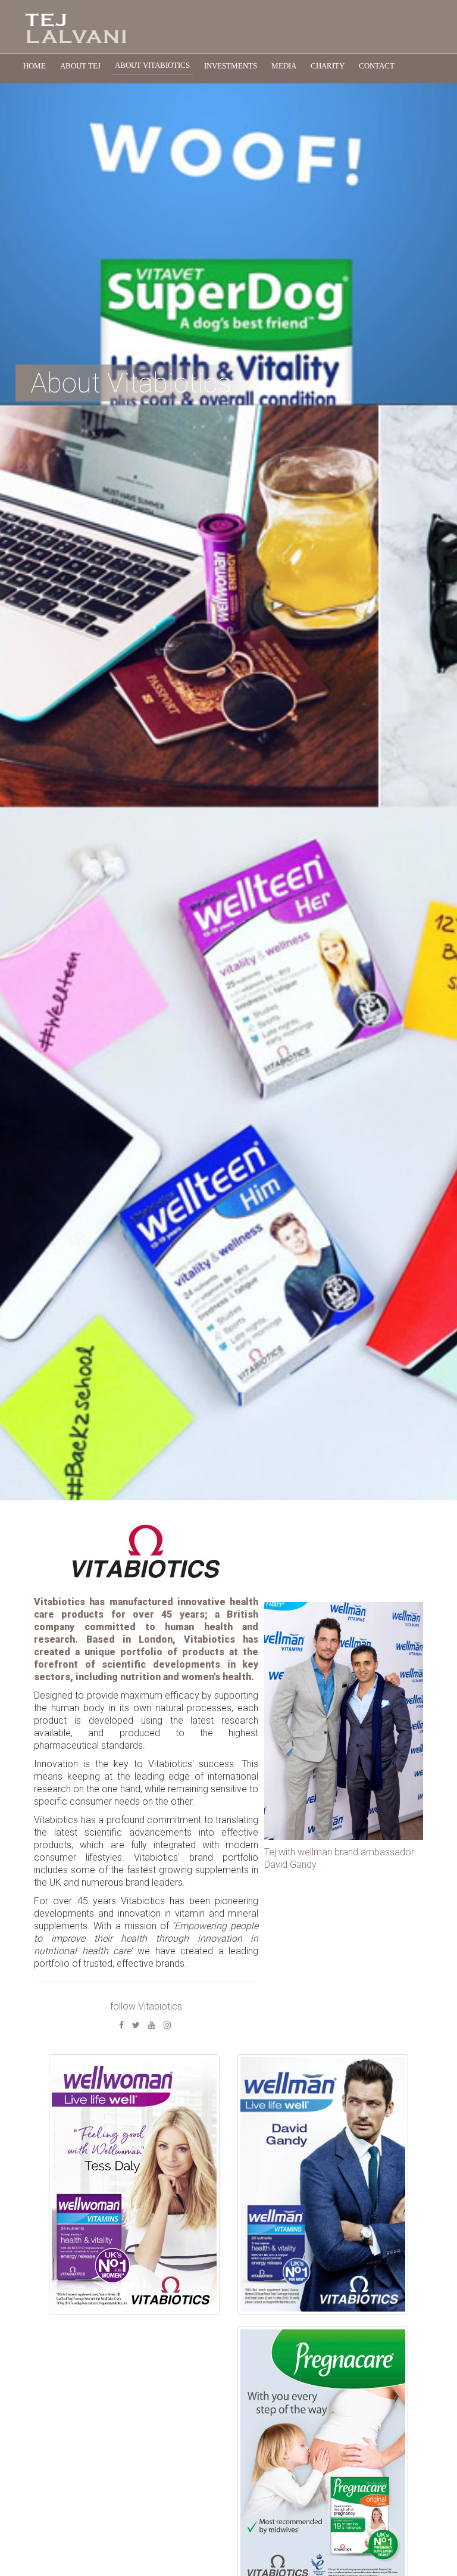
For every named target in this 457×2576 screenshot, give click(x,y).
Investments (231, 66)
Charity (328, 66)
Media (284, 66)
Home (35, 66)
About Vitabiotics (152, 65)
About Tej (80, 66)
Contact (377, 66)
